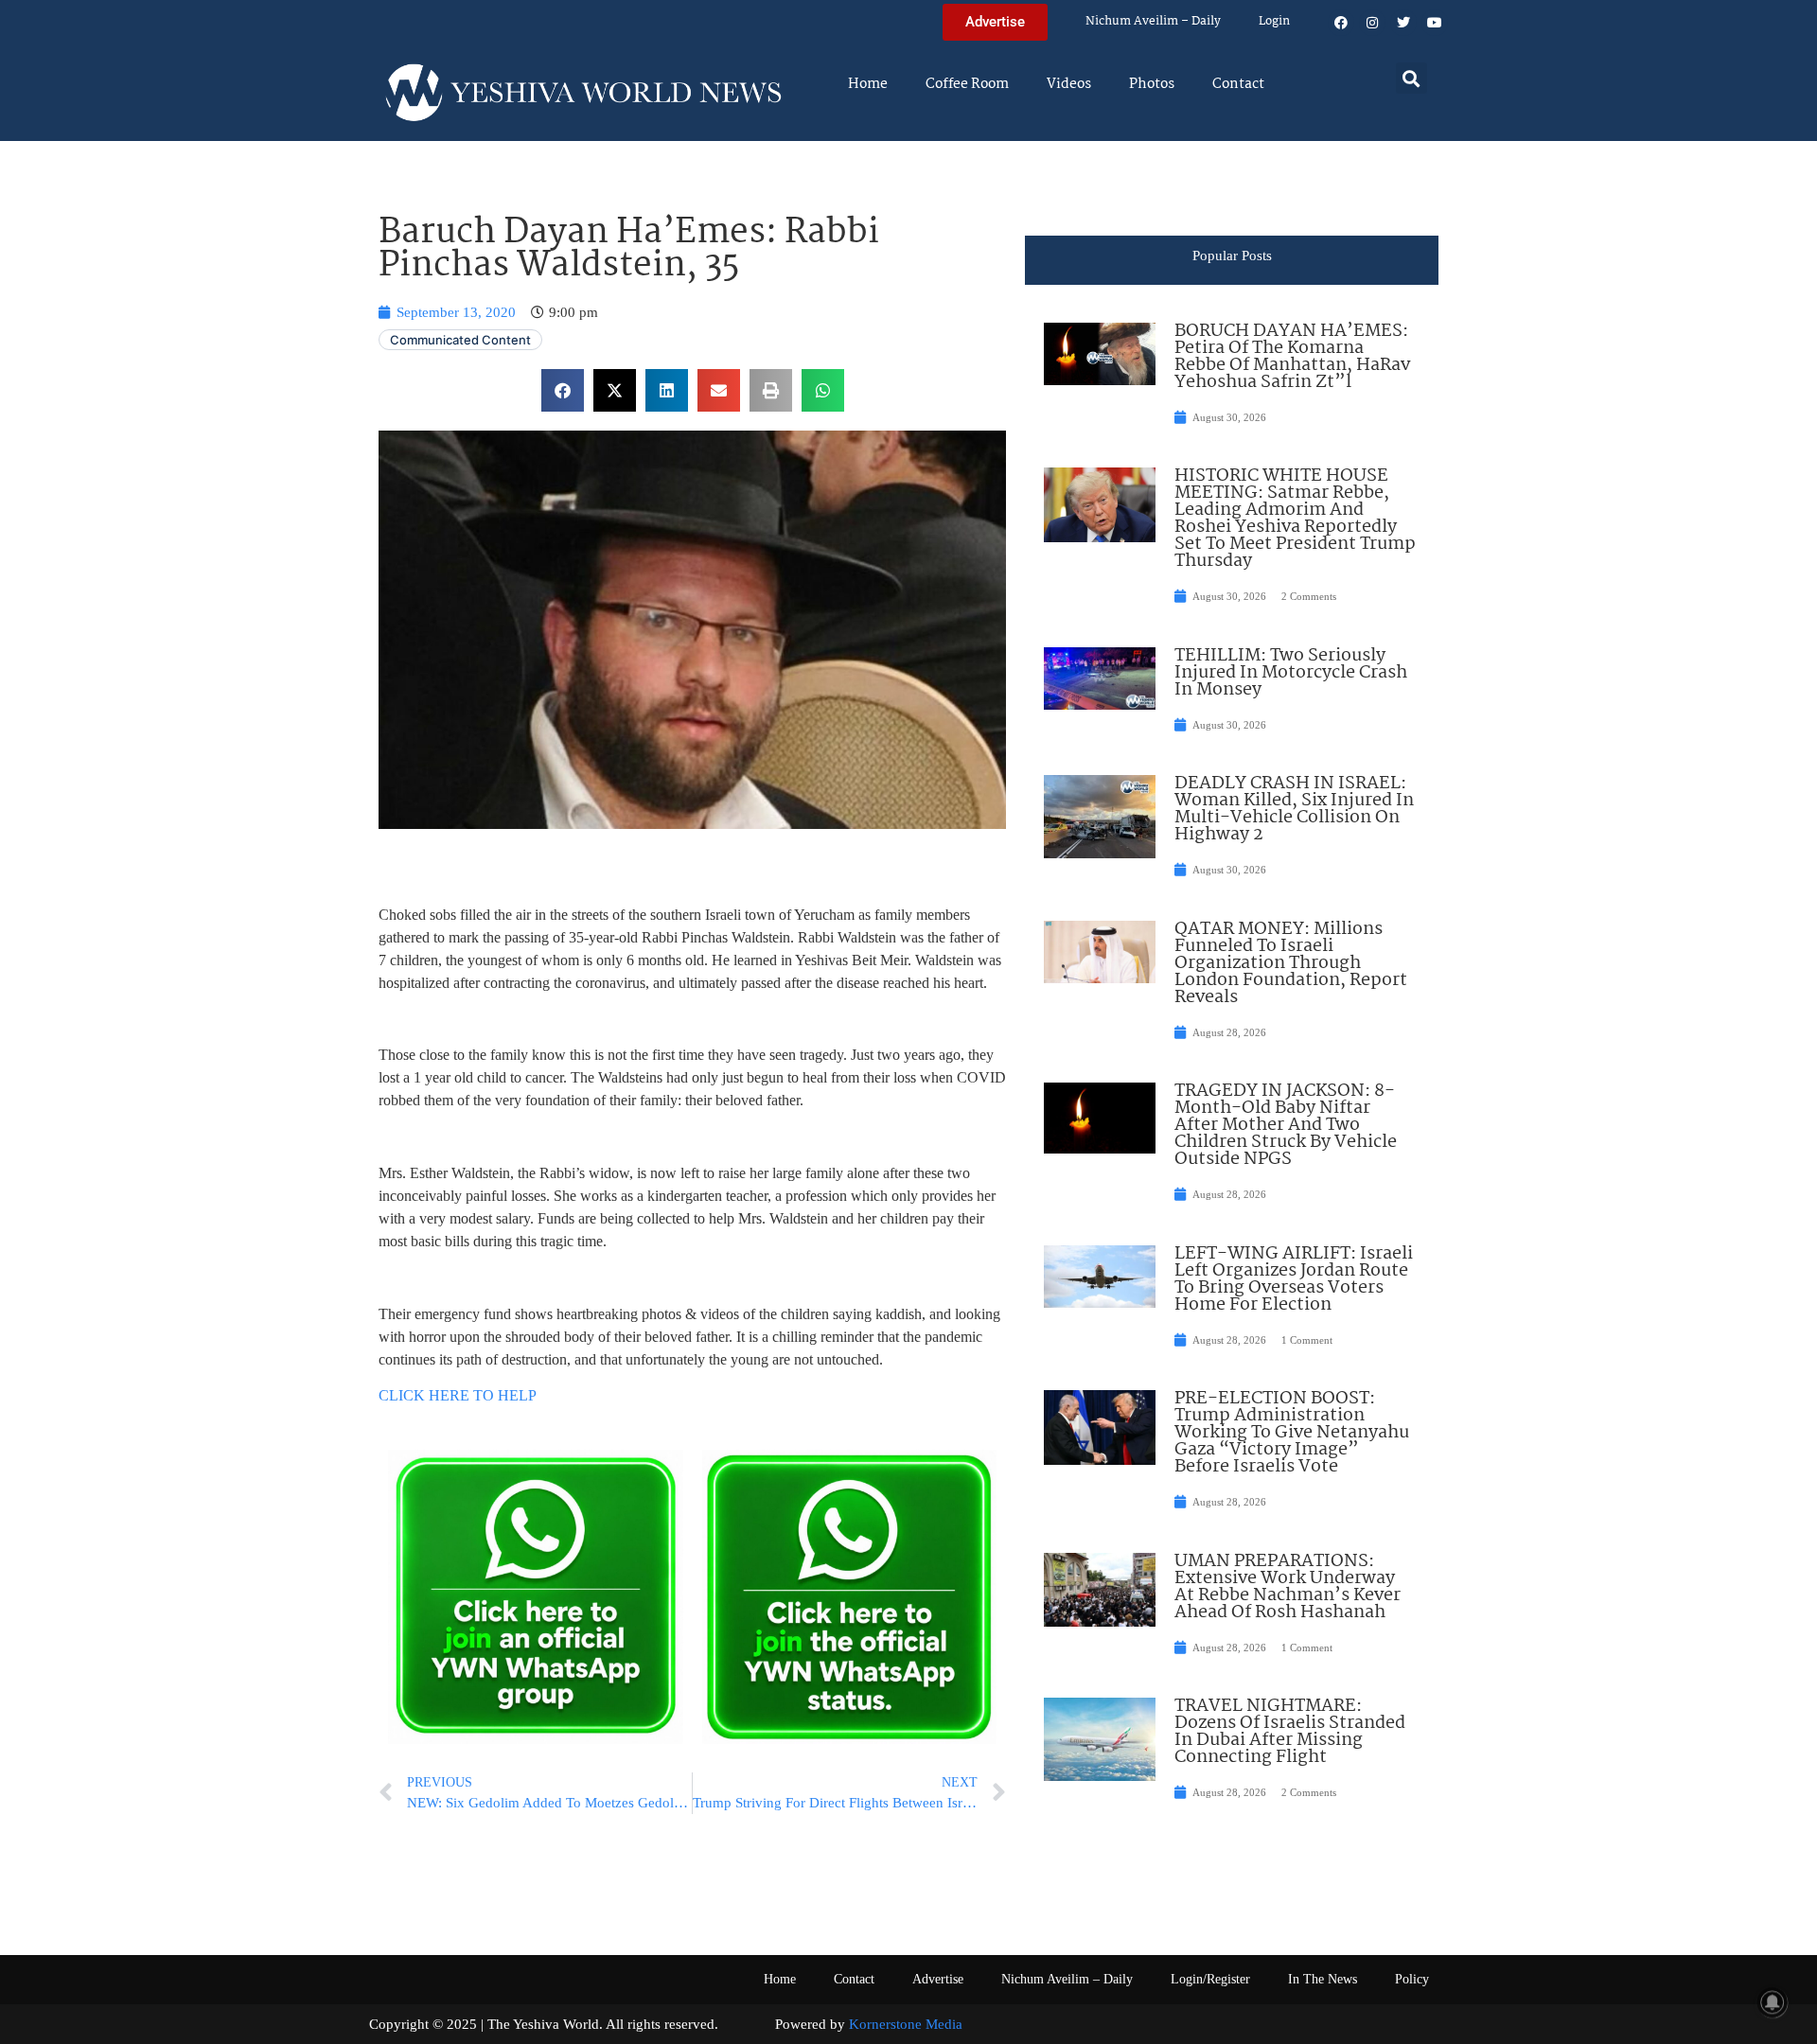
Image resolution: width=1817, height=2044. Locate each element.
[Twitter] (1403, 23)
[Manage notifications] (1773, 2002)
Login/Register (1210, 1979)
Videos (1069, 84)
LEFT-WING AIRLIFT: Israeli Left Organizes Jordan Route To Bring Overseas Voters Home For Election (1294, 1279)
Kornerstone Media (906, 2024)
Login (1274, 21)
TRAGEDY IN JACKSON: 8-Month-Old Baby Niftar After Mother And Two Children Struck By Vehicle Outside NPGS (1286, 1125)
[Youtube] (1435, 23)
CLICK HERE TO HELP (458, 1395)
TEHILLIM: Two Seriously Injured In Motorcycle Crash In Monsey (1291, 673)
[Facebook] (1341, 23)
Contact (1238, 84)
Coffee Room (967, 84)
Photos (1152, 84)
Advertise (938, 1979)
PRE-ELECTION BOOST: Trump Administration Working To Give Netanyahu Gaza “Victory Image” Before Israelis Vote (1292, 1433)
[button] (1411, 78)
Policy (1412, 1979)
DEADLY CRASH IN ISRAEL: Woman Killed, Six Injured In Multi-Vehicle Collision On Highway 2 (1294, 809)
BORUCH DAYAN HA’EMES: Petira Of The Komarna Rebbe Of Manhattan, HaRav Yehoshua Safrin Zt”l (1292, 357)
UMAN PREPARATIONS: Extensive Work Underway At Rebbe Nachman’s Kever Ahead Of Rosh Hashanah (1288, 1587)
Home (868, 84)
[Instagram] (1372, 23)
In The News (1323, 1979)
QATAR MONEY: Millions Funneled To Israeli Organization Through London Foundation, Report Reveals (1291, 963)
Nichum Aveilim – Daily (1153, 21)
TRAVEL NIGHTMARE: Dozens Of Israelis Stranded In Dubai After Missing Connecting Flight (1290, 1732)
